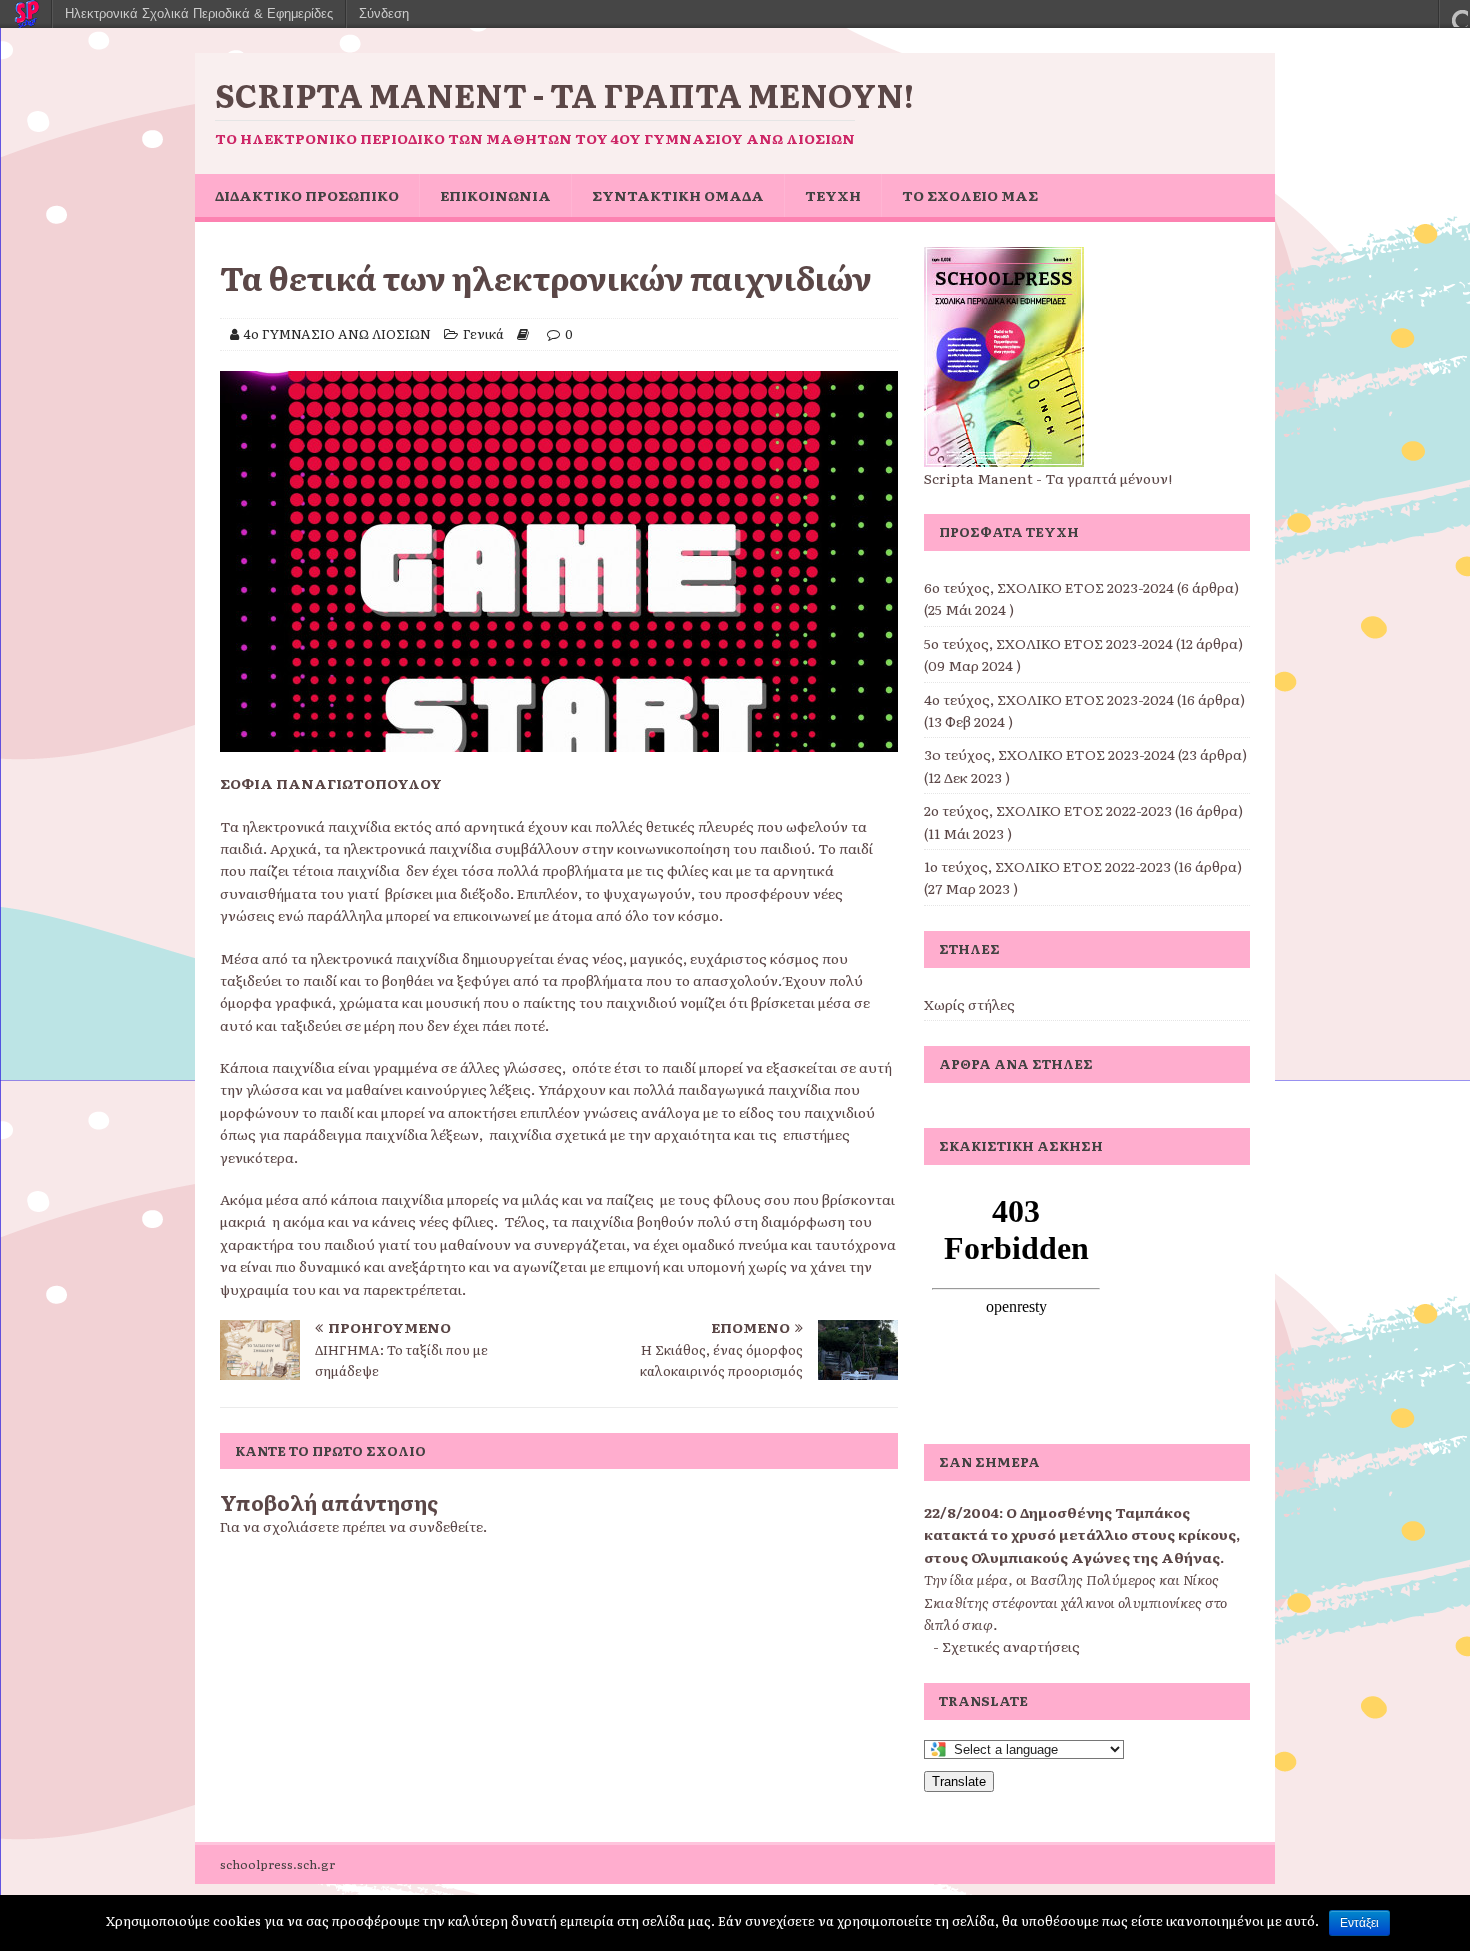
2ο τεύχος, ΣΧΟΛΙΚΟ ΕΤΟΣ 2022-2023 (1048, 810)
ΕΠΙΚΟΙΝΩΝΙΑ (495, 195)
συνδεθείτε (446, 1526)
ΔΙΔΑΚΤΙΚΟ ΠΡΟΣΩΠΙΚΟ (307, 195)
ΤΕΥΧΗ (833, 195)
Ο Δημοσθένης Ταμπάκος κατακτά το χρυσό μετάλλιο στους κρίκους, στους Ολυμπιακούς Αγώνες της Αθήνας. (1082, 1534)
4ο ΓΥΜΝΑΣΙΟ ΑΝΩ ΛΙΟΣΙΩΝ (337, 333)
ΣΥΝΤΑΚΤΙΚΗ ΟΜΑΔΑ (678, 195)
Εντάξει (1359, 1923)
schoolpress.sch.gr (277, 1864)
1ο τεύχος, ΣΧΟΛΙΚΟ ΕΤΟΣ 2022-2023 (1047, 866)
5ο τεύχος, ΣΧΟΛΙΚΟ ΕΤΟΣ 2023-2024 (1048, 643)
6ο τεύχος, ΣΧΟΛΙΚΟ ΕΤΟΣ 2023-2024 (1049, 587)
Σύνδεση (384, 13)
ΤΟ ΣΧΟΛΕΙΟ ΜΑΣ (970, 195)
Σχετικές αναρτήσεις (1011, 1646)
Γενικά (483, 333)
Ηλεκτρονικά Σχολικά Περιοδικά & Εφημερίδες (199, 13)
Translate (959, 1781)
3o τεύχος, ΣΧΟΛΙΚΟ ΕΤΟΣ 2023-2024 (1049, 754)
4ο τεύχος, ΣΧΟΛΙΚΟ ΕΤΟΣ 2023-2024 (1049, 699)
